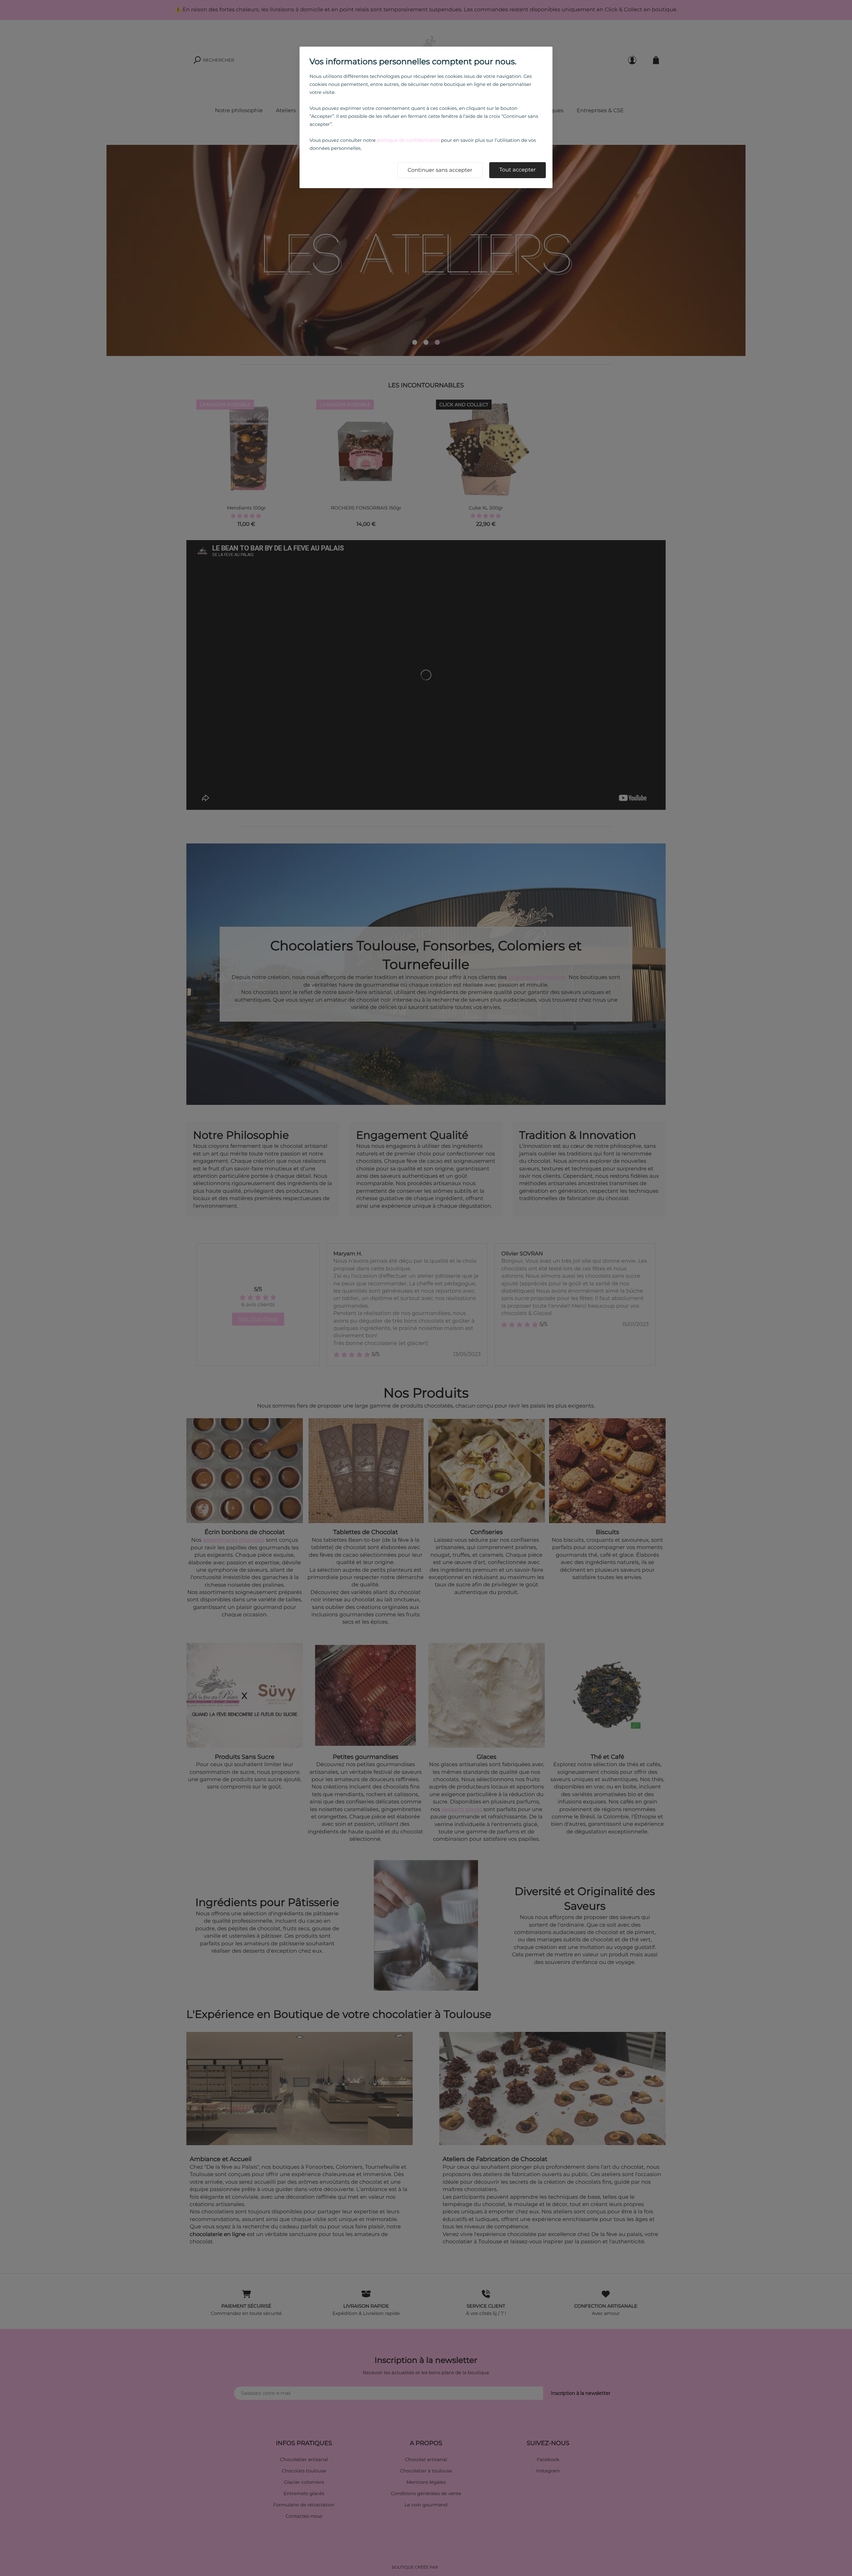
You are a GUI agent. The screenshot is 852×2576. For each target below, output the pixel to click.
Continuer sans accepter (440, 170)
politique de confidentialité (408, 140)
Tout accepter (518, 170)
